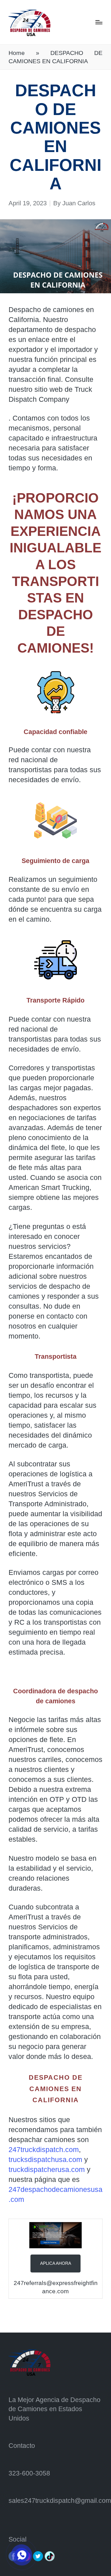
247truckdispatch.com (44, 2149)
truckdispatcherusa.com (47, 2169)
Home (17, 53)
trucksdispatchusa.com (45, 2159)
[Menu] (99, 22)
